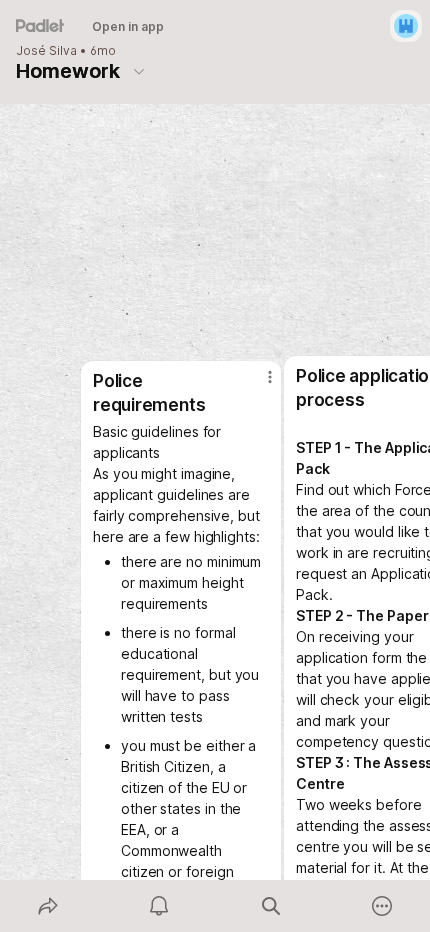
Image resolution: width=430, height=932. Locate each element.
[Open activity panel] (160, 906)
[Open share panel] (48, 906)
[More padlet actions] (383, 906)
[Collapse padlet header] (139, 71)
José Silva (46, 51)
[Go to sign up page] (406, 26)
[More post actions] (257, 385)
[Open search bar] (271, 906)
